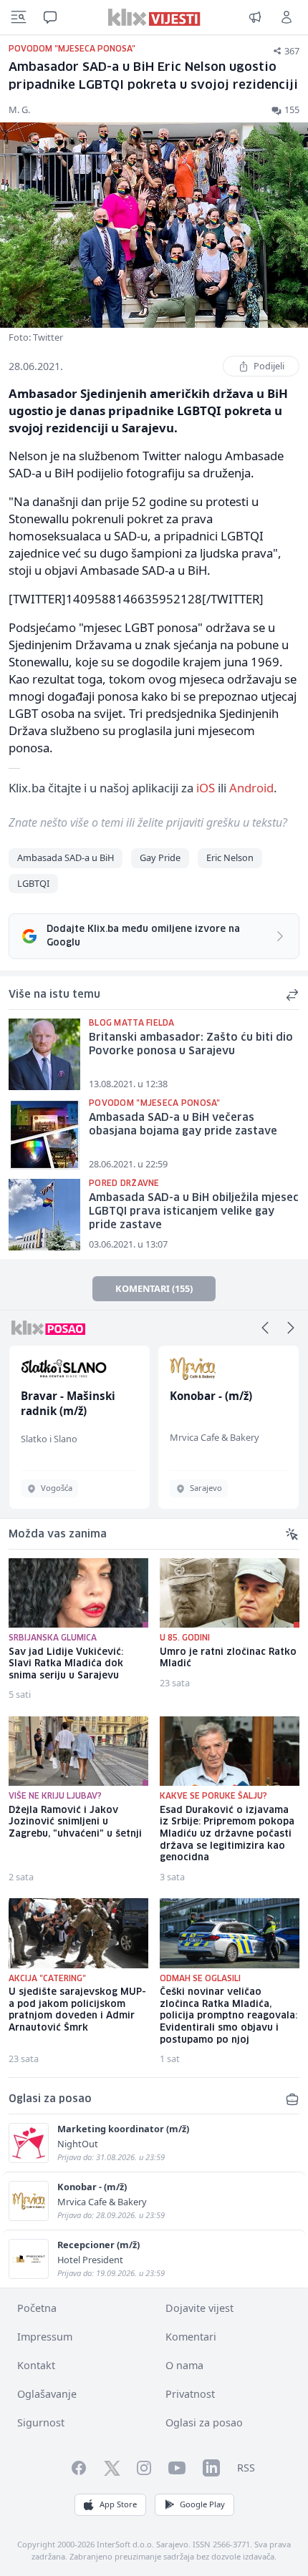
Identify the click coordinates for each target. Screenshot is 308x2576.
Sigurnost (41, 2422)
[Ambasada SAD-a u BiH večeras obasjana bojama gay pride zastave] (44, 1134)
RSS (246, 2468)
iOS (206, 788)
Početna (37, 2308)
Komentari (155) (154, 1288)
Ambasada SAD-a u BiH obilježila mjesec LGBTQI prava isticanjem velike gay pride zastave (194, 1211)
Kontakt (36, 2365)
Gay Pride (160, 857)
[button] (265, 1328)
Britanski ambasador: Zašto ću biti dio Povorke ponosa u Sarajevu (191, 1045)
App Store (118, 2504)
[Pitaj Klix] (50, 17)
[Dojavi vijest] (255, 17)
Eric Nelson (230, 857)
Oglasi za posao (204, 2422)
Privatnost (190, 2394)
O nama (184, 2365)
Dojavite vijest (199, 2308)
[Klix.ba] (154, 17)
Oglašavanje (47, 2394)
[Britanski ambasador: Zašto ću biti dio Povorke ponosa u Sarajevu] (44, 1054)
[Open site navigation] (19, 17)
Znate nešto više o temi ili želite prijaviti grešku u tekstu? (148, 822)
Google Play (202, 2504)
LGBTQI (33, 883)
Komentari (191, 2337)
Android (251, 788)
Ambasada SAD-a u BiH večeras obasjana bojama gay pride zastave (183, 1125)
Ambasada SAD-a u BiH (66, 857)
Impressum (45, 2337)
